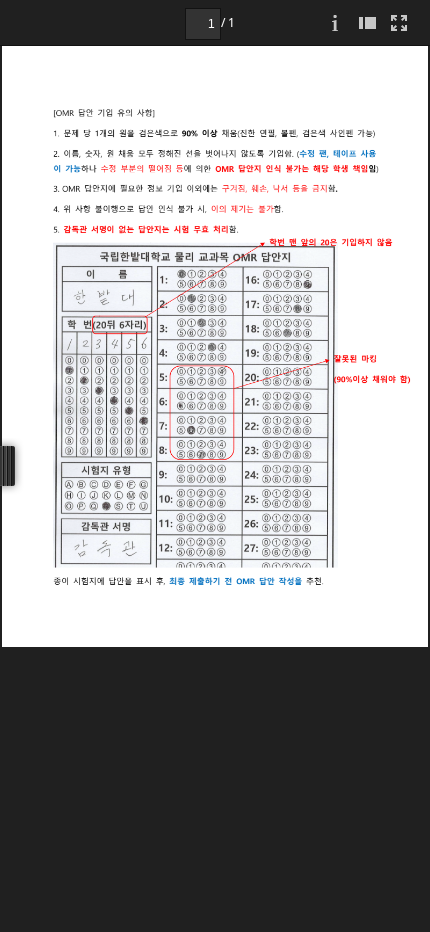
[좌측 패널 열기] (367, 22)
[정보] (335, 22)
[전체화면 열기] (399, 22)
